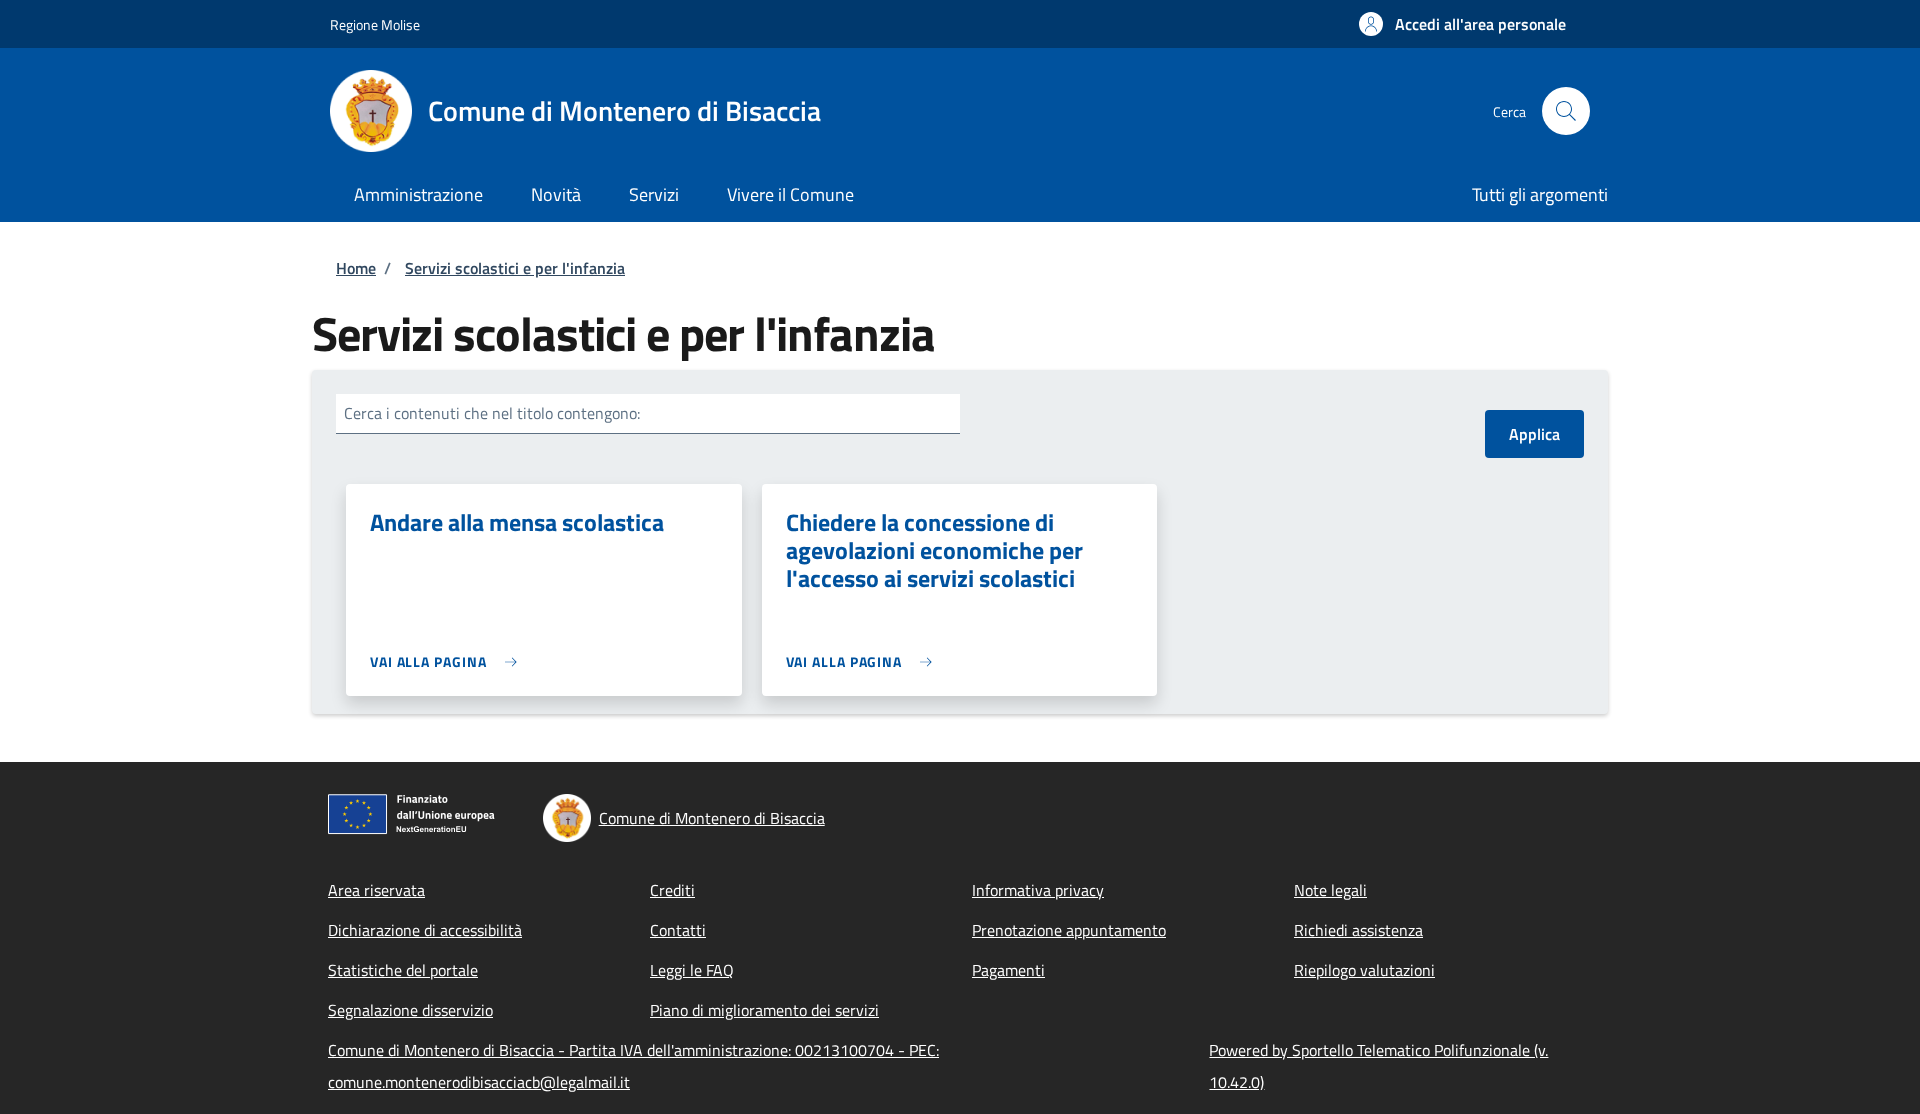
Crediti (672, 890)
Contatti (678, 930)
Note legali (1330, 890)
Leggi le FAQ (692, 970)
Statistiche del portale (403, 970)
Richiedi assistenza (1358, 930)
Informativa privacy (1038, 890)
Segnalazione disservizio (410, 1010)
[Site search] (1566, 111)
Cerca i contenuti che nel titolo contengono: (492, 413)
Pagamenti (1008, 970)
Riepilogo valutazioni (1364, 970)
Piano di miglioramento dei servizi (764, 1010)
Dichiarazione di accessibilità (425, 930)
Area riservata (376, 890)
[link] (448, 661)
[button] (1462, 24)
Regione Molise (375, 24)
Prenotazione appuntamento (1069, 930)
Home (356, 268)
